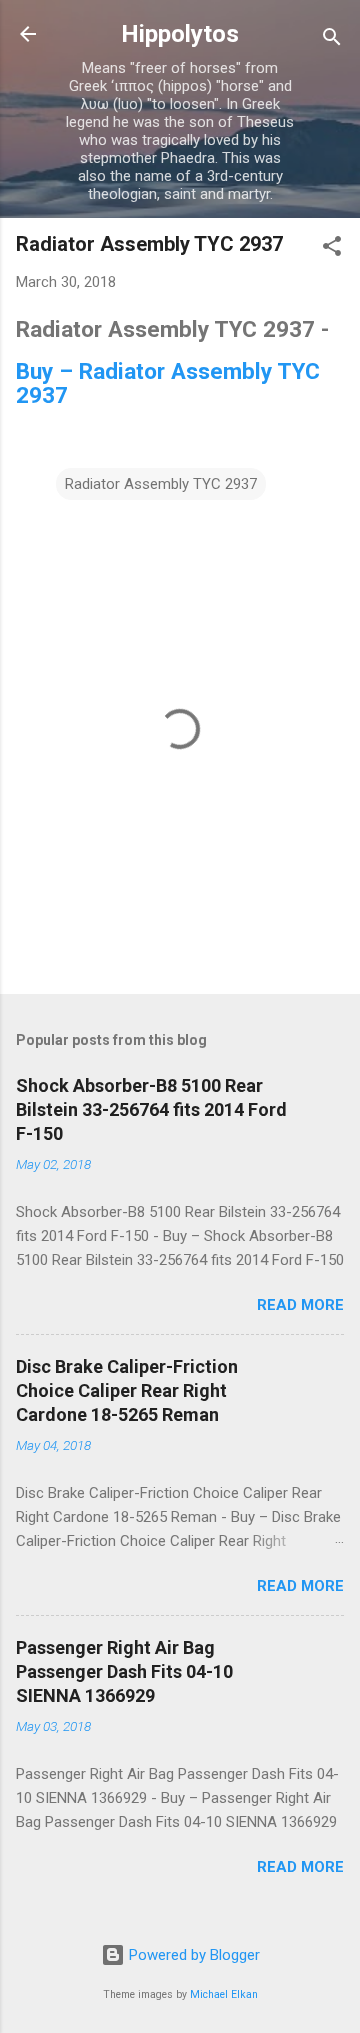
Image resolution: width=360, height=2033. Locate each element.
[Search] (332, 40)
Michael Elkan (224, 1994)
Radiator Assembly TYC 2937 (161, 484)
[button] (332, 249)
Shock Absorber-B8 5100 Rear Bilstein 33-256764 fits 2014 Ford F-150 (151, 1109)
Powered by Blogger (192, 1955)
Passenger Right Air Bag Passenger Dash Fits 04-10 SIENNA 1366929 (124, 1671)
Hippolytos (180, 34)
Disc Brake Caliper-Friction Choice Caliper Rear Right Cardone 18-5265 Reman (127, 1390)
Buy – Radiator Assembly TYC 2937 (168, 383)
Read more (300, 1305)
